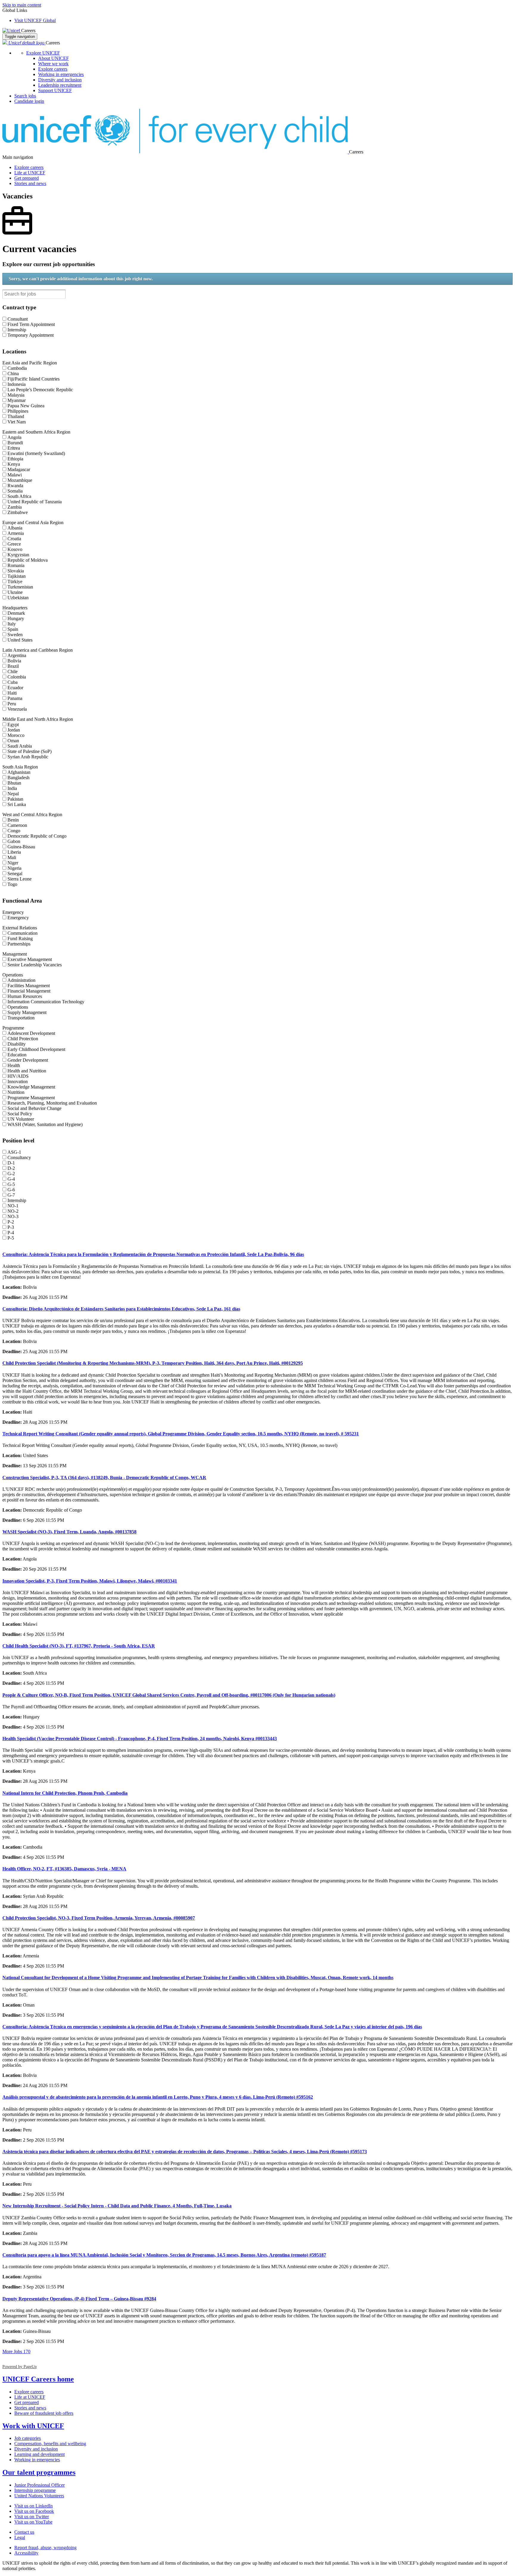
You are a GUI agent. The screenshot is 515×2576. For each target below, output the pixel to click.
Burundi (15, 443)
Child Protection (23, 1039)
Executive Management (30, 959)
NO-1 (13, 1206)
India (12, 788)
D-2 (11, 1168)
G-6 (11, 1190)
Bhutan (14, 783)
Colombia (17, 677)
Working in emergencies (61, 74)
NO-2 (13, 1211)
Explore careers (53, 69)
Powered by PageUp (20, 2367)
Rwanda (15, 486)
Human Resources (25, 996)
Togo (12, 884)
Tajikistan (17, 576)
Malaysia (16, 395)
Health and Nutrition (27, 1071)
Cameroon (17, 825)
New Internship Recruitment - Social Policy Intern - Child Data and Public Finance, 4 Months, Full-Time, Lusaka (117, 2206)
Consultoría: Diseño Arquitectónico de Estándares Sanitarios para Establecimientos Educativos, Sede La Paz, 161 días (121, 1309)
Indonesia (17, 384)
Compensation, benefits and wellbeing (50, 2444)
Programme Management (31, 1098)
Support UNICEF (55, 90)
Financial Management (29, 991)
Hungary (16, 618)
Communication (23, 933)
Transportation (21, 1018)
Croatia (14, 539)
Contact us (24, 2532)
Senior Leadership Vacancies (35, 965)
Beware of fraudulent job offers (44, 2413)
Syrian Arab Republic (28, 757)
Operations (18, 1007)
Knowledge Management (31, 1087)
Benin (13, 820)
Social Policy (20, 1114)
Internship (17, 330)
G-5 (11, 1184)
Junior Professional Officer (39, 2485)
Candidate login (29, 101)
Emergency (18, 918)
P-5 (11, 1238)
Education (17, 1055)
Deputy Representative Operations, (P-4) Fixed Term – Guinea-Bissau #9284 (79, 2299)
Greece (14, 544)
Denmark (16, 613)
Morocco (16, 735)
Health (14, 1065)
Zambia (15, 507)
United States (20, 640)
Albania (15, 528)
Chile (13, 671)
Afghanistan (19, 772)
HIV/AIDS (18, 1076)
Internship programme (35, 2490)
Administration (21, 980)
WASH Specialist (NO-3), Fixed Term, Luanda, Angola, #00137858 (69, 1532)
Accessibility (26, 2553)
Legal (20, 2537)
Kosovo (15, 549)
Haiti (12, 693)
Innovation (18, 1082)
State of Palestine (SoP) (30, 751)
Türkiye (15, 581)
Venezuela (17, 709)
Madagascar (19, 469)
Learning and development (39, 2454)
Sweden (15, 635)
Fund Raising (20, 938)
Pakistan (15, 799)
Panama (15, 698)
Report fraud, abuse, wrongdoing (45, 2548)
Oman (13, 741)
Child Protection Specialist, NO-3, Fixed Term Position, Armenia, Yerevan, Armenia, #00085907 (99, 1918)
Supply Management (27, 1012)
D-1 (11, 1163)
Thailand (16, 416)
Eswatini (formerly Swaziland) (36, 453)
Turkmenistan (20, 587)
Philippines (18, 411)
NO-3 (13, 1216)
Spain (13, 629)
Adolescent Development (31, 1033)
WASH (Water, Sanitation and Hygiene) (45, 1124)
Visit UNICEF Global (35, 20)
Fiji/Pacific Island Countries (34, 379)
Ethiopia (15, 459)
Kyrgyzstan (18, 555)
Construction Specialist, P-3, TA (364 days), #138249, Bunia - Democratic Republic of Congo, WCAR (104, 1478)
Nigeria (14, 868)
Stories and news (30, 183)
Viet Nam (17, 422)
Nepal (13, 794)
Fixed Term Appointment (31, 324)
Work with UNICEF (33, 2426)
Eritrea (14, 448)
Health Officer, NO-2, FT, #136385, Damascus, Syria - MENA (64, 1869)
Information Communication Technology (46, 1002)
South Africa (19, 496)
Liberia (14, 852)
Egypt (13, 725)
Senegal (15, 874)
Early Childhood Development (36, 1049)
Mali (12, 857)
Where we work (53, 64)
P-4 (11, 1233)
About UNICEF (53, 58)
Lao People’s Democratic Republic (40, 390)
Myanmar (17, 400)
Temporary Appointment (31, 335)
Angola (14, 437)
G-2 (11, 1174)
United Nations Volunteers (39, 2496)
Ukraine (15, 592)
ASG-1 (14, 1152)
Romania (16, 565)
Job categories (28, 2438)
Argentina (17, 655)
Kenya (14, 464)
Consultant (18, 319)
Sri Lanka (17, 804)
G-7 (11, 1195)
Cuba (13, 682)
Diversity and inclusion (60, 80)
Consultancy (19, 1157)
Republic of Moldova (28, 560)
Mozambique (20, 480)
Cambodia (17, 368)
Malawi (15, 475)
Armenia (16, 533)
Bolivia (14, 661)
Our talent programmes (39, 2472)
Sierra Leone (20, 879)
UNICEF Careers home (38, 2379)
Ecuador (15, 688)
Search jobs (25, 96)
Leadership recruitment (60, 85)
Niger (13, 863)
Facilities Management (29, 986)
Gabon (14, 841)
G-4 (11, 1179)
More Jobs (16, 2351)
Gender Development (28, 1060)
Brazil (13, 666)
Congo (14, 831)
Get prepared (27, 178)
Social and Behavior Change (34, 1108)
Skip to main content (22, 5)
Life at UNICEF (30, 173)
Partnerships (19, 944)
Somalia (15, 491)
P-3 (11, 1227)
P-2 (11, 1222)
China (13, 374)
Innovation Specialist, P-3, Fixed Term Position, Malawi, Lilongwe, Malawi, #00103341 (90, 1581)
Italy (12, 624)
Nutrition (16, 1092)
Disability (17, 1044)
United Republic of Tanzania (35, 502)
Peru (12, 704)
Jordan (14, 730)
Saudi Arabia (20, 746)
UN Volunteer (21, 1119)
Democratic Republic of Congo (37, 836)
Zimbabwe (18, 512)
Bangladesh (18, 778)
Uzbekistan (18, 598)
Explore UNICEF (43, 53)
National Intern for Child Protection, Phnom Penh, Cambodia (65, 1793)
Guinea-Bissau (21, 847)
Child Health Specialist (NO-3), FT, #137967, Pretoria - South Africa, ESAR (79, 1646)
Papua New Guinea (26, 406)
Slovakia (16, 571)
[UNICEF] (12, 31)
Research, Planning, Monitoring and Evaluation (52, 1103)
